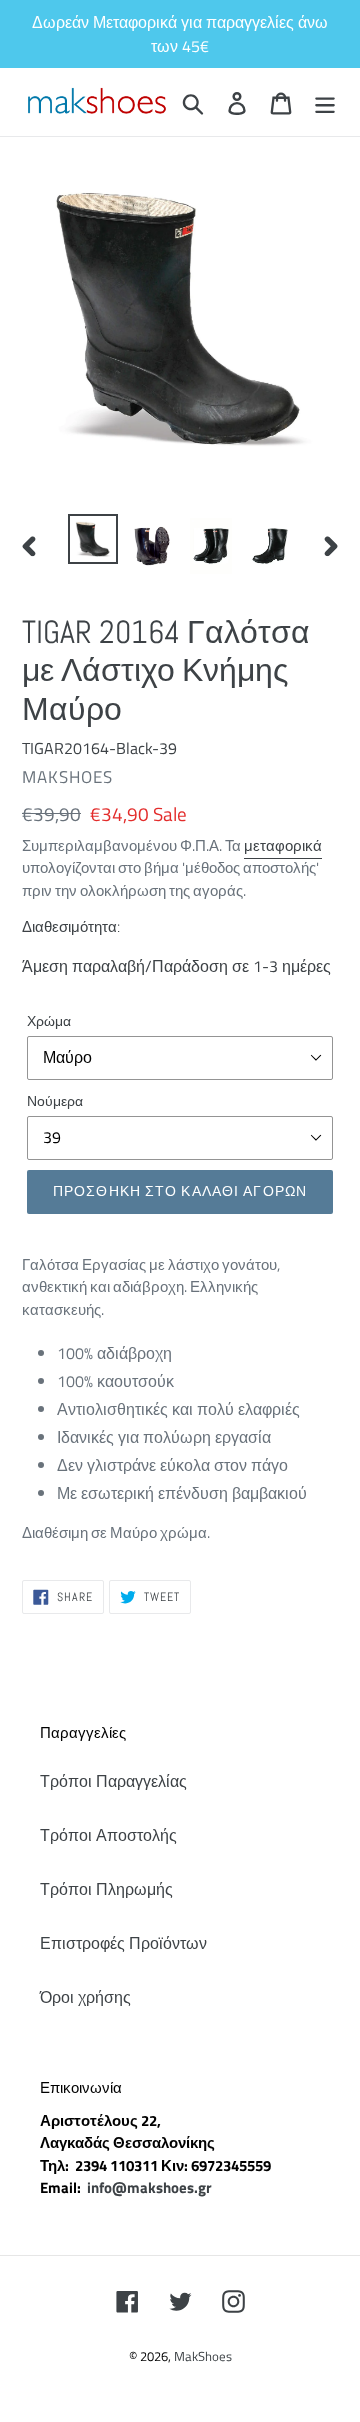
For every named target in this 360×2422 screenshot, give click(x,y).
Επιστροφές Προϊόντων (123, 1943)
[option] (92, 539)
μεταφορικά (283, 845)
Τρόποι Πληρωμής (106, 1889)
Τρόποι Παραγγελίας (113, 1781)
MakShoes (203, 2356)
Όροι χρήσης (85, 1997)
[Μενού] (325, 102)
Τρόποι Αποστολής (108, 1835)
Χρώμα (49, 1020)
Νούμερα (55, 1100)
